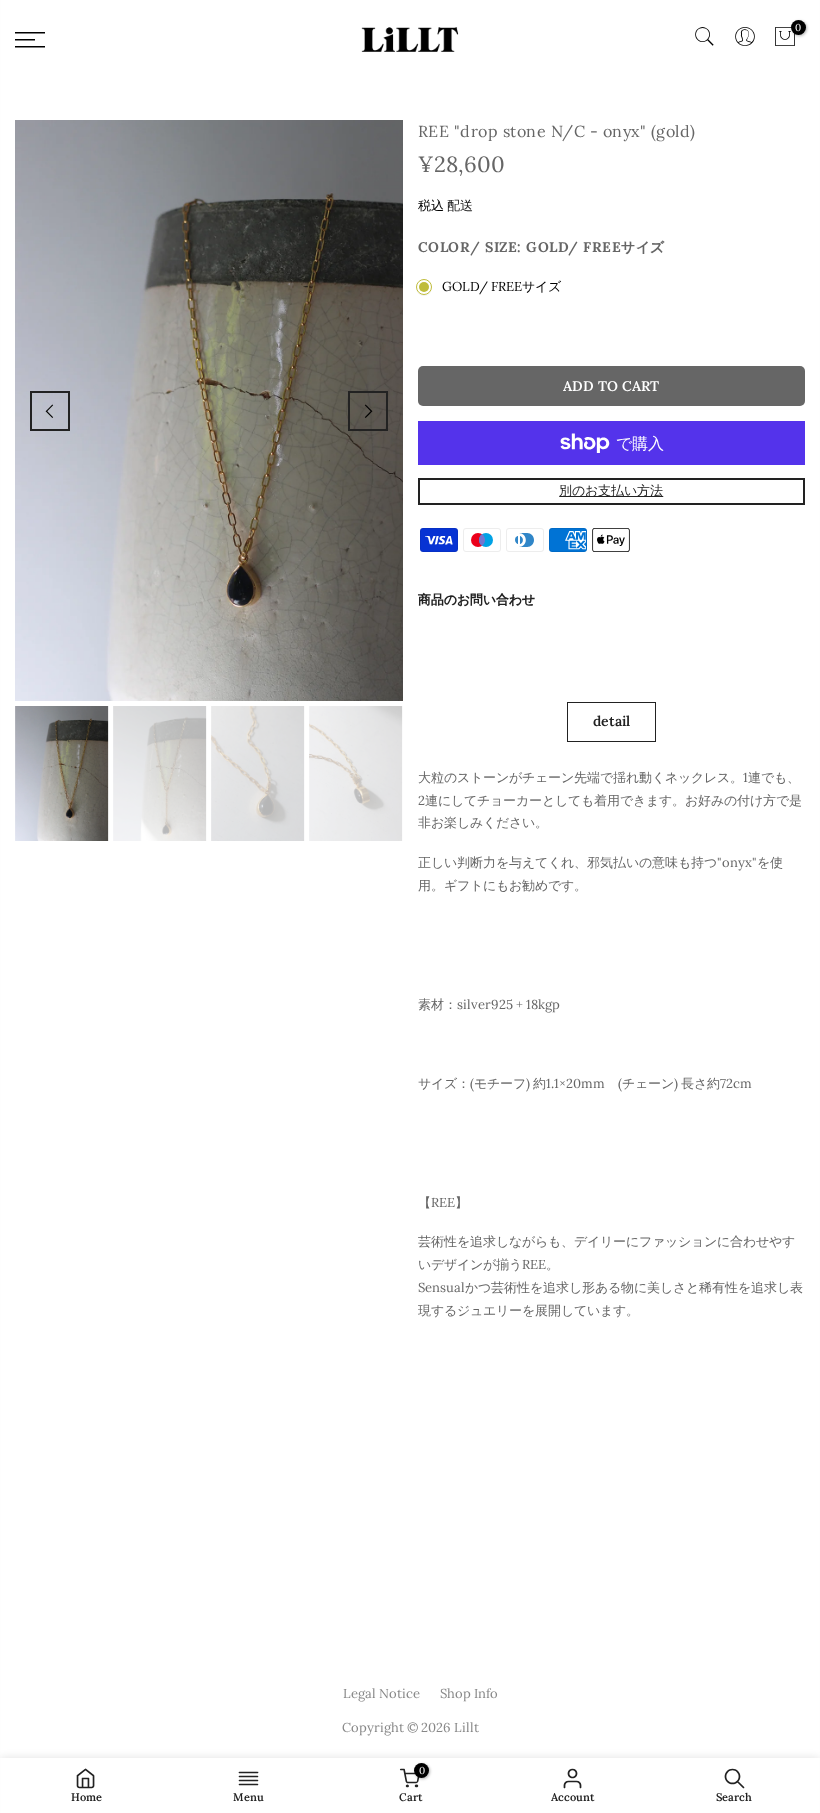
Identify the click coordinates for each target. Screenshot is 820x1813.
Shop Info (469, 1693)
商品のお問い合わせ (476, 599)
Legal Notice (381, 1693)
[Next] (368, 411)
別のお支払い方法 (611, 490)
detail (611, 721)
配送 (460, 205)
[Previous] (50, 411)
